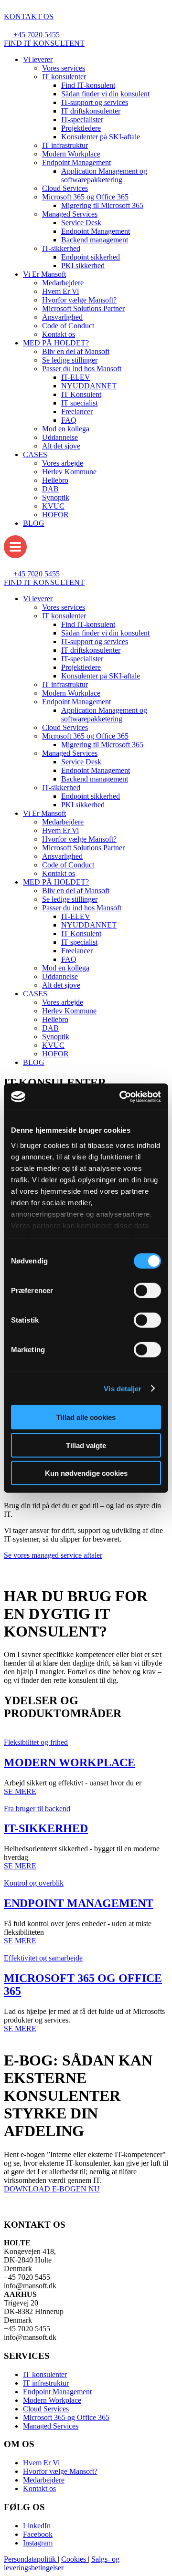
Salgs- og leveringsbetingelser (62, 2563)
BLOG (34, 523)
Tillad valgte (86, 1445)
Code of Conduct (68, 326)
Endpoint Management (76, 162)
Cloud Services (65, 188)
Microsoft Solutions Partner (83, 308)
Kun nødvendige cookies (86, 1473)
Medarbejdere (63, 283)
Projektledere (81, 128)
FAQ (69, 420)
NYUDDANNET (89, 386)
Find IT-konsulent (88, 85)
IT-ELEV (76, 377)
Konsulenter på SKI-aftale (101, 137)
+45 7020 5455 (37, 35)
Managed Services (70, 214)
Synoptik (56, 497)
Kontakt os (59, 334)
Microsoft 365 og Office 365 (85, 197)
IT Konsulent (81, 394)
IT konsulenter (64, 77)
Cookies (75, 2559)
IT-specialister (82, 120)
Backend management (95, 240)
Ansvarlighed (62, 317)
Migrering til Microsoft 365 (102, 205)
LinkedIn (37, 2526)
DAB (50, 489)
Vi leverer (38, 59)
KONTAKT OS (29, 16)
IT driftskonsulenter (91, 111)
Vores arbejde (63, 463)
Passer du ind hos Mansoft (82, 369)
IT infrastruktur (65, 145)
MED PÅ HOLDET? (56, 343)
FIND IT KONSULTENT (44, 43)
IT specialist (79, 403)
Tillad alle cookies (86, 1417)
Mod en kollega (66, 429)
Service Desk (81, 223)
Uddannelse (60, 437)
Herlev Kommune (69, 472)
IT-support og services (95, 102)
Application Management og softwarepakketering (104, 175)
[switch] (147, 1291)
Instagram (38, 2543)
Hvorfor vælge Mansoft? (79, 300)
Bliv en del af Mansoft (76, 351)
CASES (35, 454)
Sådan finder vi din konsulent (105, 94)
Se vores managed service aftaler (53, 1555)
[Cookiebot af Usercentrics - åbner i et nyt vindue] (121, 1096)
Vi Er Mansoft (44, 274)
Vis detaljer (123, 1388)
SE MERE (20, 1791)
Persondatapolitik (31, 2559)
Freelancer (77, 412)
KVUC (53, 506)
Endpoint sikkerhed (91, 257)
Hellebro (55, 480)
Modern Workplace (71, 154)
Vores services (64, 68)
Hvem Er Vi (60, 291)
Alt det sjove (61, 446)
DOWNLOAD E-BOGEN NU (52, 2189)
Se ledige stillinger (70, 360)
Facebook (38, 2534)
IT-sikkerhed (61, 248)
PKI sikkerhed (83, 266)
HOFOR (55, 515)
